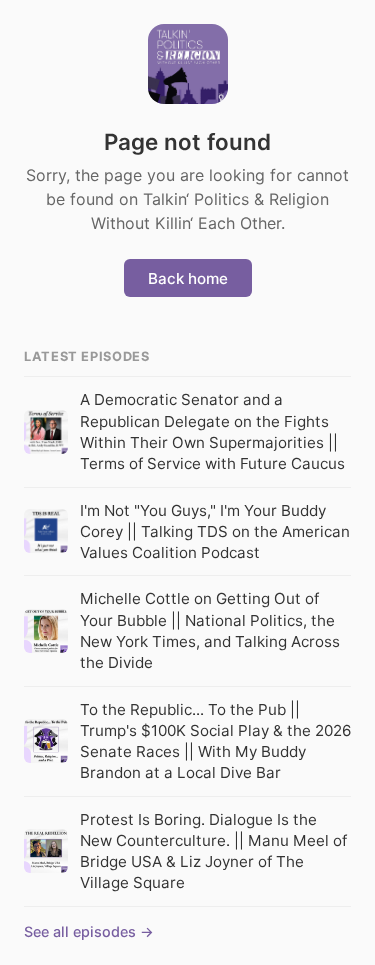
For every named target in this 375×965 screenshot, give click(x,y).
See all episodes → (89, 931)
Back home (188, 278)
